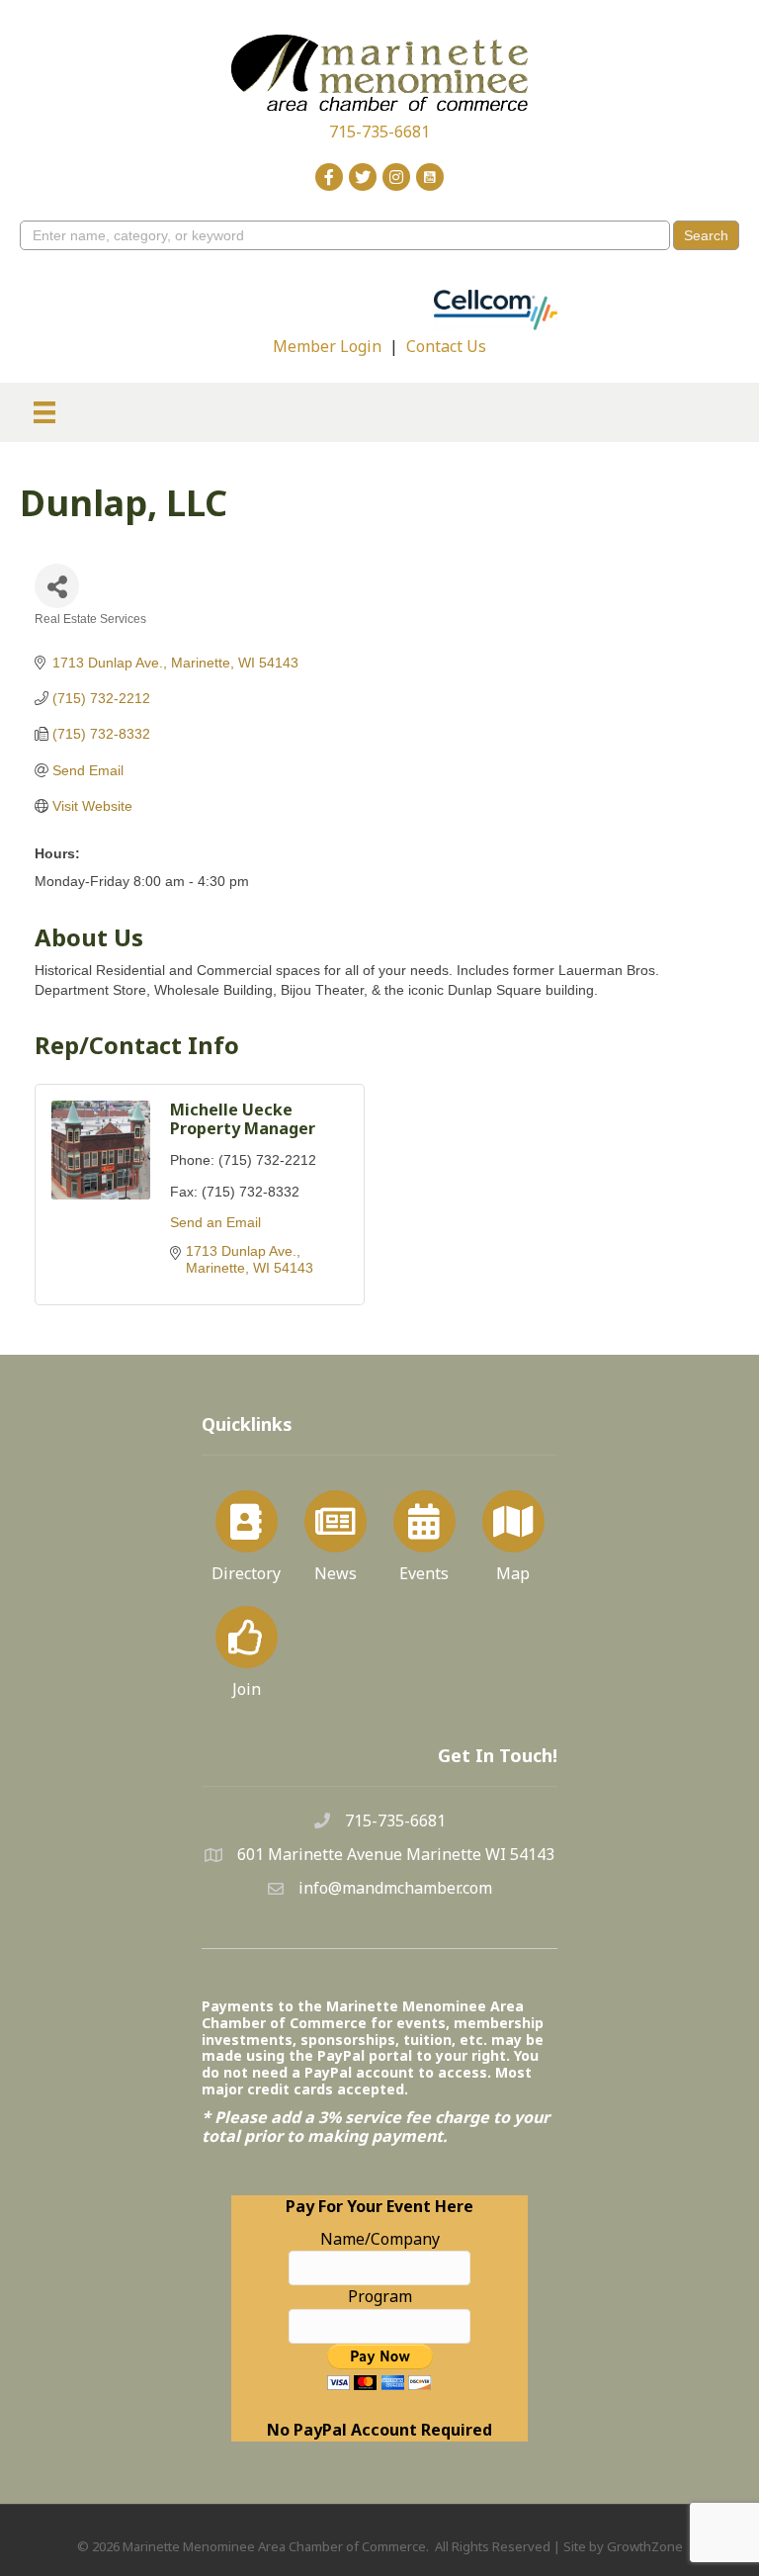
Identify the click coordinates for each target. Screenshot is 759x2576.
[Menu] (44, 412)
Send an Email (215, 1222)
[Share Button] (57, 586)
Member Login (327, 346)
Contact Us (446, 346)
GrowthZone (645, 2546)
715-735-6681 (379, 132)
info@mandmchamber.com (395, 1888)
